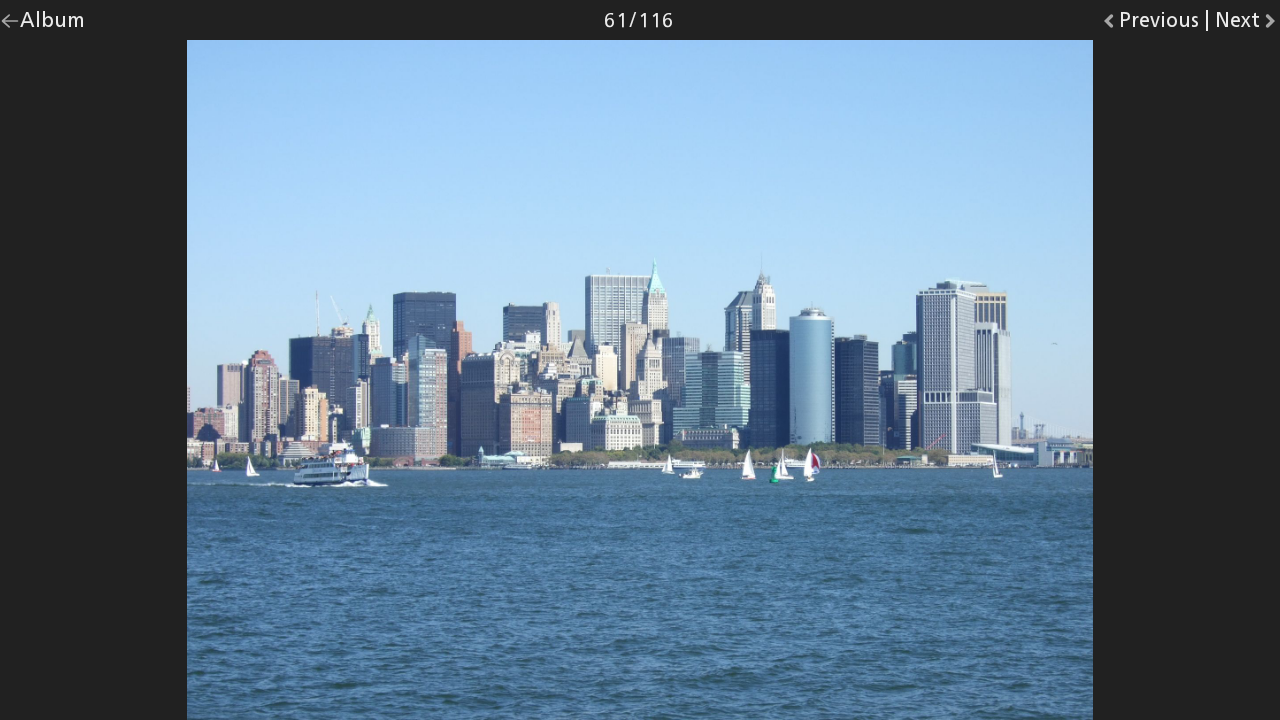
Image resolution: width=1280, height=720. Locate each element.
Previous (1159, 25)
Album (52, 25)
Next (1247, 25)
